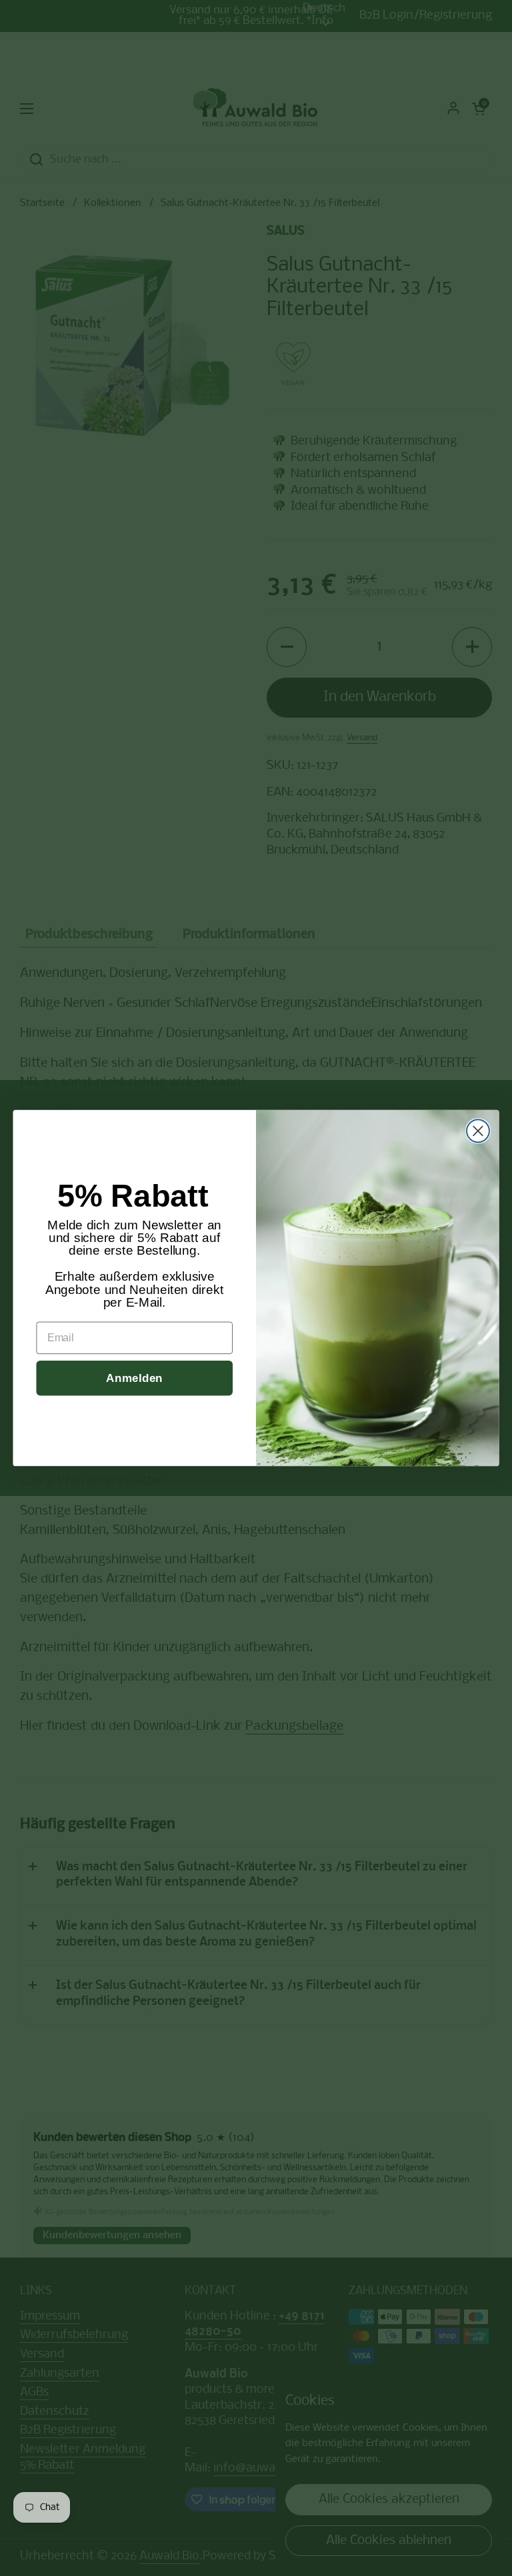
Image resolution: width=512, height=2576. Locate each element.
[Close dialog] (478, 1131)
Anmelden (134, 1378)
